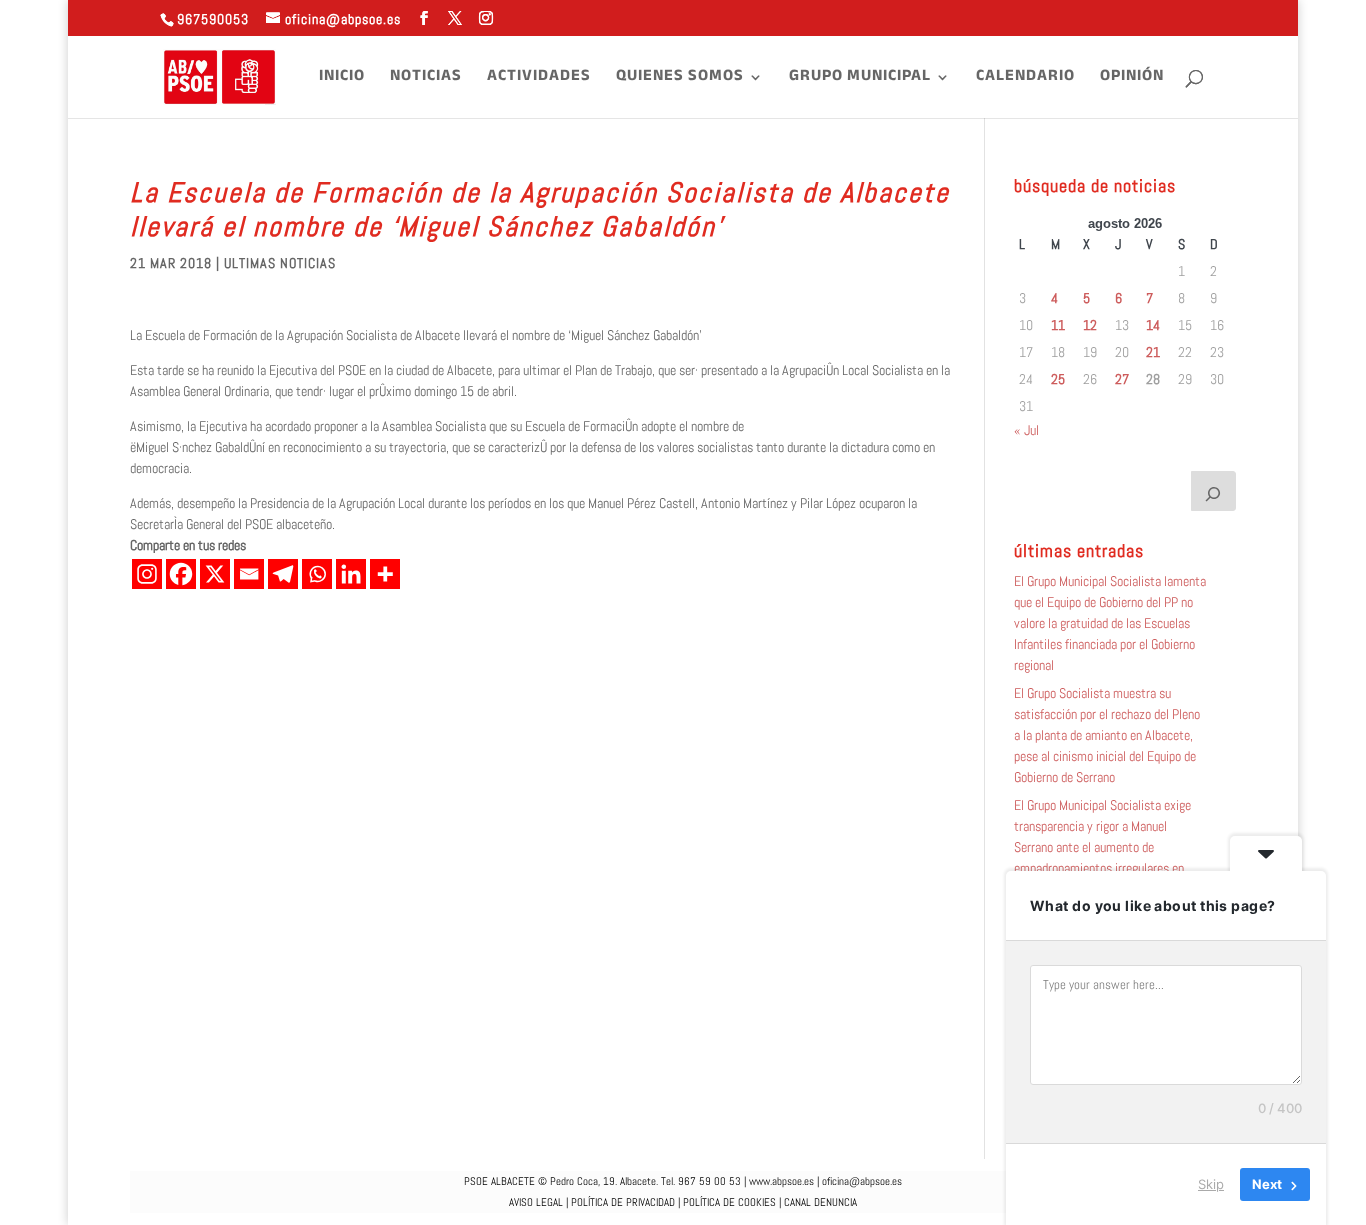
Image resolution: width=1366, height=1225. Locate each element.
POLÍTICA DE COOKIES (729, 1202)
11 (1058, 325)
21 (1153, 352)
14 (1153, 325)
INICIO (342, 79)
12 (1090, 325)
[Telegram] (283, 574)
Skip (1211, 1184)
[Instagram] (147, 574)
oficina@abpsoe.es (862, 1181)
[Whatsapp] (317, 574)
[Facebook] (181, 574)
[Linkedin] (351, 574)
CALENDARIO (1025, 79)
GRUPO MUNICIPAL (860, 79)
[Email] (249, 574)
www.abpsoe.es (781, 1181)
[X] (215, 574)
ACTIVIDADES (539, 79)
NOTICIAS (426, 79)
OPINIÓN (1132, 79)
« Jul (1026, 430)
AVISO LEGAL (536, 1202)
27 (1122, 379)
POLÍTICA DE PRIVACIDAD (623, 1202)
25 (1058, 379)
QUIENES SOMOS (680, 79)
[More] (385, 574)
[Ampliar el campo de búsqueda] (1214, 491)
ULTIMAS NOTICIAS (280, 263)
